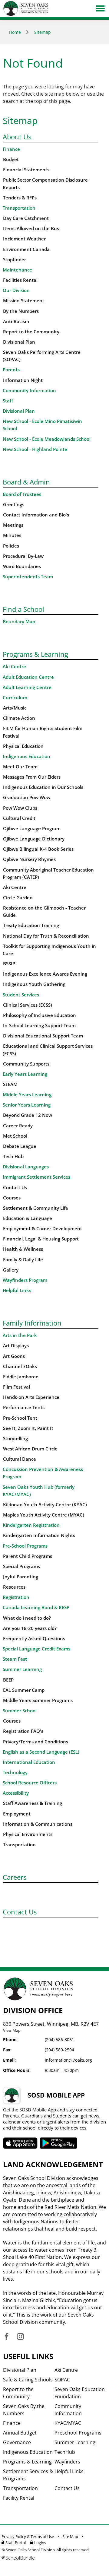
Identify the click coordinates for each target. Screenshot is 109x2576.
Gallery (11, 1270)
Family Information (32, 1323)
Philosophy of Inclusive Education (40, 1015)
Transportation (19, 208)
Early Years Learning (25, 1074)
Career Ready (18, 1126)
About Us (17, 137)
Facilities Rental (20, 280)
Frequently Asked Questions (34, 1639)
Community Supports (26, 1064)
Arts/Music (15, 708)
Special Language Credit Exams (36, 1649)
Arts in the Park (20, 1335)
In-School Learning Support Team (39, 1026)
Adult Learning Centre (27, 687)
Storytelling (15, 1439)
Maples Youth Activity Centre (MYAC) (44, 1515)
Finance (11, 149)
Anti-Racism (16, 321)
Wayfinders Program (25, 1280)
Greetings (14, 505)
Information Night (23, 380)
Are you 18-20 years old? (30, 1628)
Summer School (20, 1711)
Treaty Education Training (31, 925)
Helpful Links (17, 1290)
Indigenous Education (26, 756)
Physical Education (23, 746)
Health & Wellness (23, 1249)
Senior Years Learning (27, 1105)
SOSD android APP (59, 2143)
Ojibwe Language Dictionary (34, 839)
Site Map (70, 2536)
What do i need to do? (27, 1618)
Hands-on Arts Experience (31, 1397)
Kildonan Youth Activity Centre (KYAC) (45, 1505)
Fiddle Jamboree (21, 1377)
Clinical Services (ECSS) (28, 1005)
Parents (11, 370)
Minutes (12, 535)
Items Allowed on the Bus (31, 229)
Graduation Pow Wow (27, 797)
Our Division (16, 290)
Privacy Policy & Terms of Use (28, 2536)
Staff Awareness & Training (33, 1803)
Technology (15, 1772)
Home (15, 32)
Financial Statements (26, 170)
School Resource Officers (30, 1783)
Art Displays (16, 1346)
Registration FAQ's (23, 1731)
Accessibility (16, 1793)
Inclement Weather (24, 239)
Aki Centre (14, 667)
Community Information (29, 391)
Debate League (20, 1146)
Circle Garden (18, 898)
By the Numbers (21, 311)
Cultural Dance (20, 1459)
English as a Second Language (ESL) (41, 1752)
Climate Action (19, 718)
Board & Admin (26, 482)
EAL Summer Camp (24, 1690)
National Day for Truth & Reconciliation (46, 936)
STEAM (10, 1084)
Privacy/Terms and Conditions (36, 1742)
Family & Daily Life (23, 1260)
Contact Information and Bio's (36, 515)
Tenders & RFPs (20, 198)
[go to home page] (26, 8)
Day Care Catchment (26, 218)
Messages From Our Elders (32, 777)
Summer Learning (22, 1669)
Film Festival (17, 1387)
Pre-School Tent (20, 1418)
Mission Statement (24, 301)
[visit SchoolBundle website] (53, 2558)
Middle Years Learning (27, 1095)
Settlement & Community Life (36, 1208)
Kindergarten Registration (31, 1525)
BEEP (8, 1680)
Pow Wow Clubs (20, 808)
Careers (15, 1877)
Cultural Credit (19, 818)
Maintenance (17, 270)
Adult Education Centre (28, 677)
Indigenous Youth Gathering (34, 984)
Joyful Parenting (21, 1577)
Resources (14, 1587)
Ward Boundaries (22, 566)
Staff (8, 401)
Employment (17, 1814)
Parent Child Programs (28, 1556)
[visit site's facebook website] (7, 2337)
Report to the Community (31, 332)
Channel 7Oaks (20, 1366)
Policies (11, 546)
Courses (12, 1198)
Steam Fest (15, 1659)
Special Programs (21, 1566)
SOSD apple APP (20, 2143)
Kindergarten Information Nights (39, 1535)
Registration (16, 1597)
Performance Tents (24, 1407)
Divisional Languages (26, 1167)
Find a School (23, 609)
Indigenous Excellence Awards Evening (45, 974)
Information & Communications (38, 1824)
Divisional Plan (19, 342)
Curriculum (15, 698)
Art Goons (14, 1356)
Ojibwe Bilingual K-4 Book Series (38, 849)
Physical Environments (28, 1834)
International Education (29, 1762)
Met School (15, 1136)
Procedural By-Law (23, 556)
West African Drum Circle (30, 1449)
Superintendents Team (28, 577)
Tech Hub (13, 1156)
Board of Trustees (22, 494)
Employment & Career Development (43, 1229)
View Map (12, 2030)
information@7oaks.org (68, 2060)
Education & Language (28, 1218)
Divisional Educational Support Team (43, 1036)
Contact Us (15, 1188)
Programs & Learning (35, 654)
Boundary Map (19, 622)
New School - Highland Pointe (35, 449)
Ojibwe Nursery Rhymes (29, 859)
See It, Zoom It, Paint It (28, 1428)
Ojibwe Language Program (32, 829)
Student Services (21, 995)
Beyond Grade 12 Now (28, 1115)
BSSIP (9, 964)
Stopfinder (15, 260)
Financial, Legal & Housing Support (41, 1239)
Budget (11, 159)
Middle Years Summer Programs (38, 1700)
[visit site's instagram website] (20, 2337)
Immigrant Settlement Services (36, 1177)
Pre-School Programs (25, 1546)
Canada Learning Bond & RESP (36, 1607)
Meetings (13, 525)
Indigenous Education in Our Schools (43, 787)
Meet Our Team (20, 767)
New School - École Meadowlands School (47, 439)
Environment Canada (26, 249)
